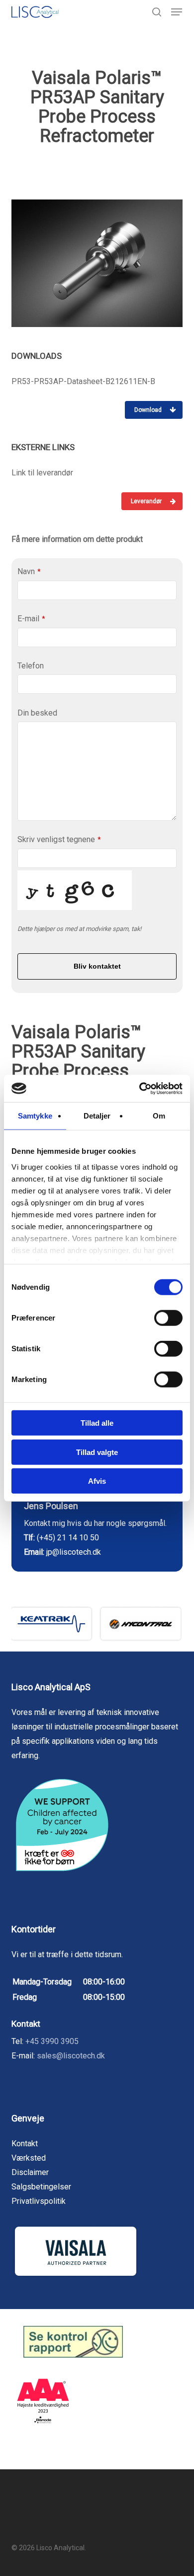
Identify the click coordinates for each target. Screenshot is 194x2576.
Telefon (31, 666)
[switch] (168, 1318)
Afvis (97, 1481)
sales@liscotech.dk (71, 2056)
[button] (177, 12)
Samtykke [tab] (35, 1116)
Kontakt (25, 2144)
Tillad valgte (97, 1452)
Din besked (37, 713)
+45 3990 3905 (52, 2041)
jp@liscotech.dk (74, 1552)
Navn (29, 571)
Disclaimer (30, 2172)
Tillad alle (97, 1423)
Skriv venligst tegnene (59, 839)
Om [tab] (159, 1116)
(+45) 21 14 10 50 (68, 1538)
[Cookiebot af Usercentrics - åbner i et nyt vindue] (140, 1088)
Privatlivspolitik (39, 2201)
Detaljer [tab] (97, 1116)
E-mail (31, 619)
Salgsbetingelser (41, 2187)
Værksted (29, 2158)
